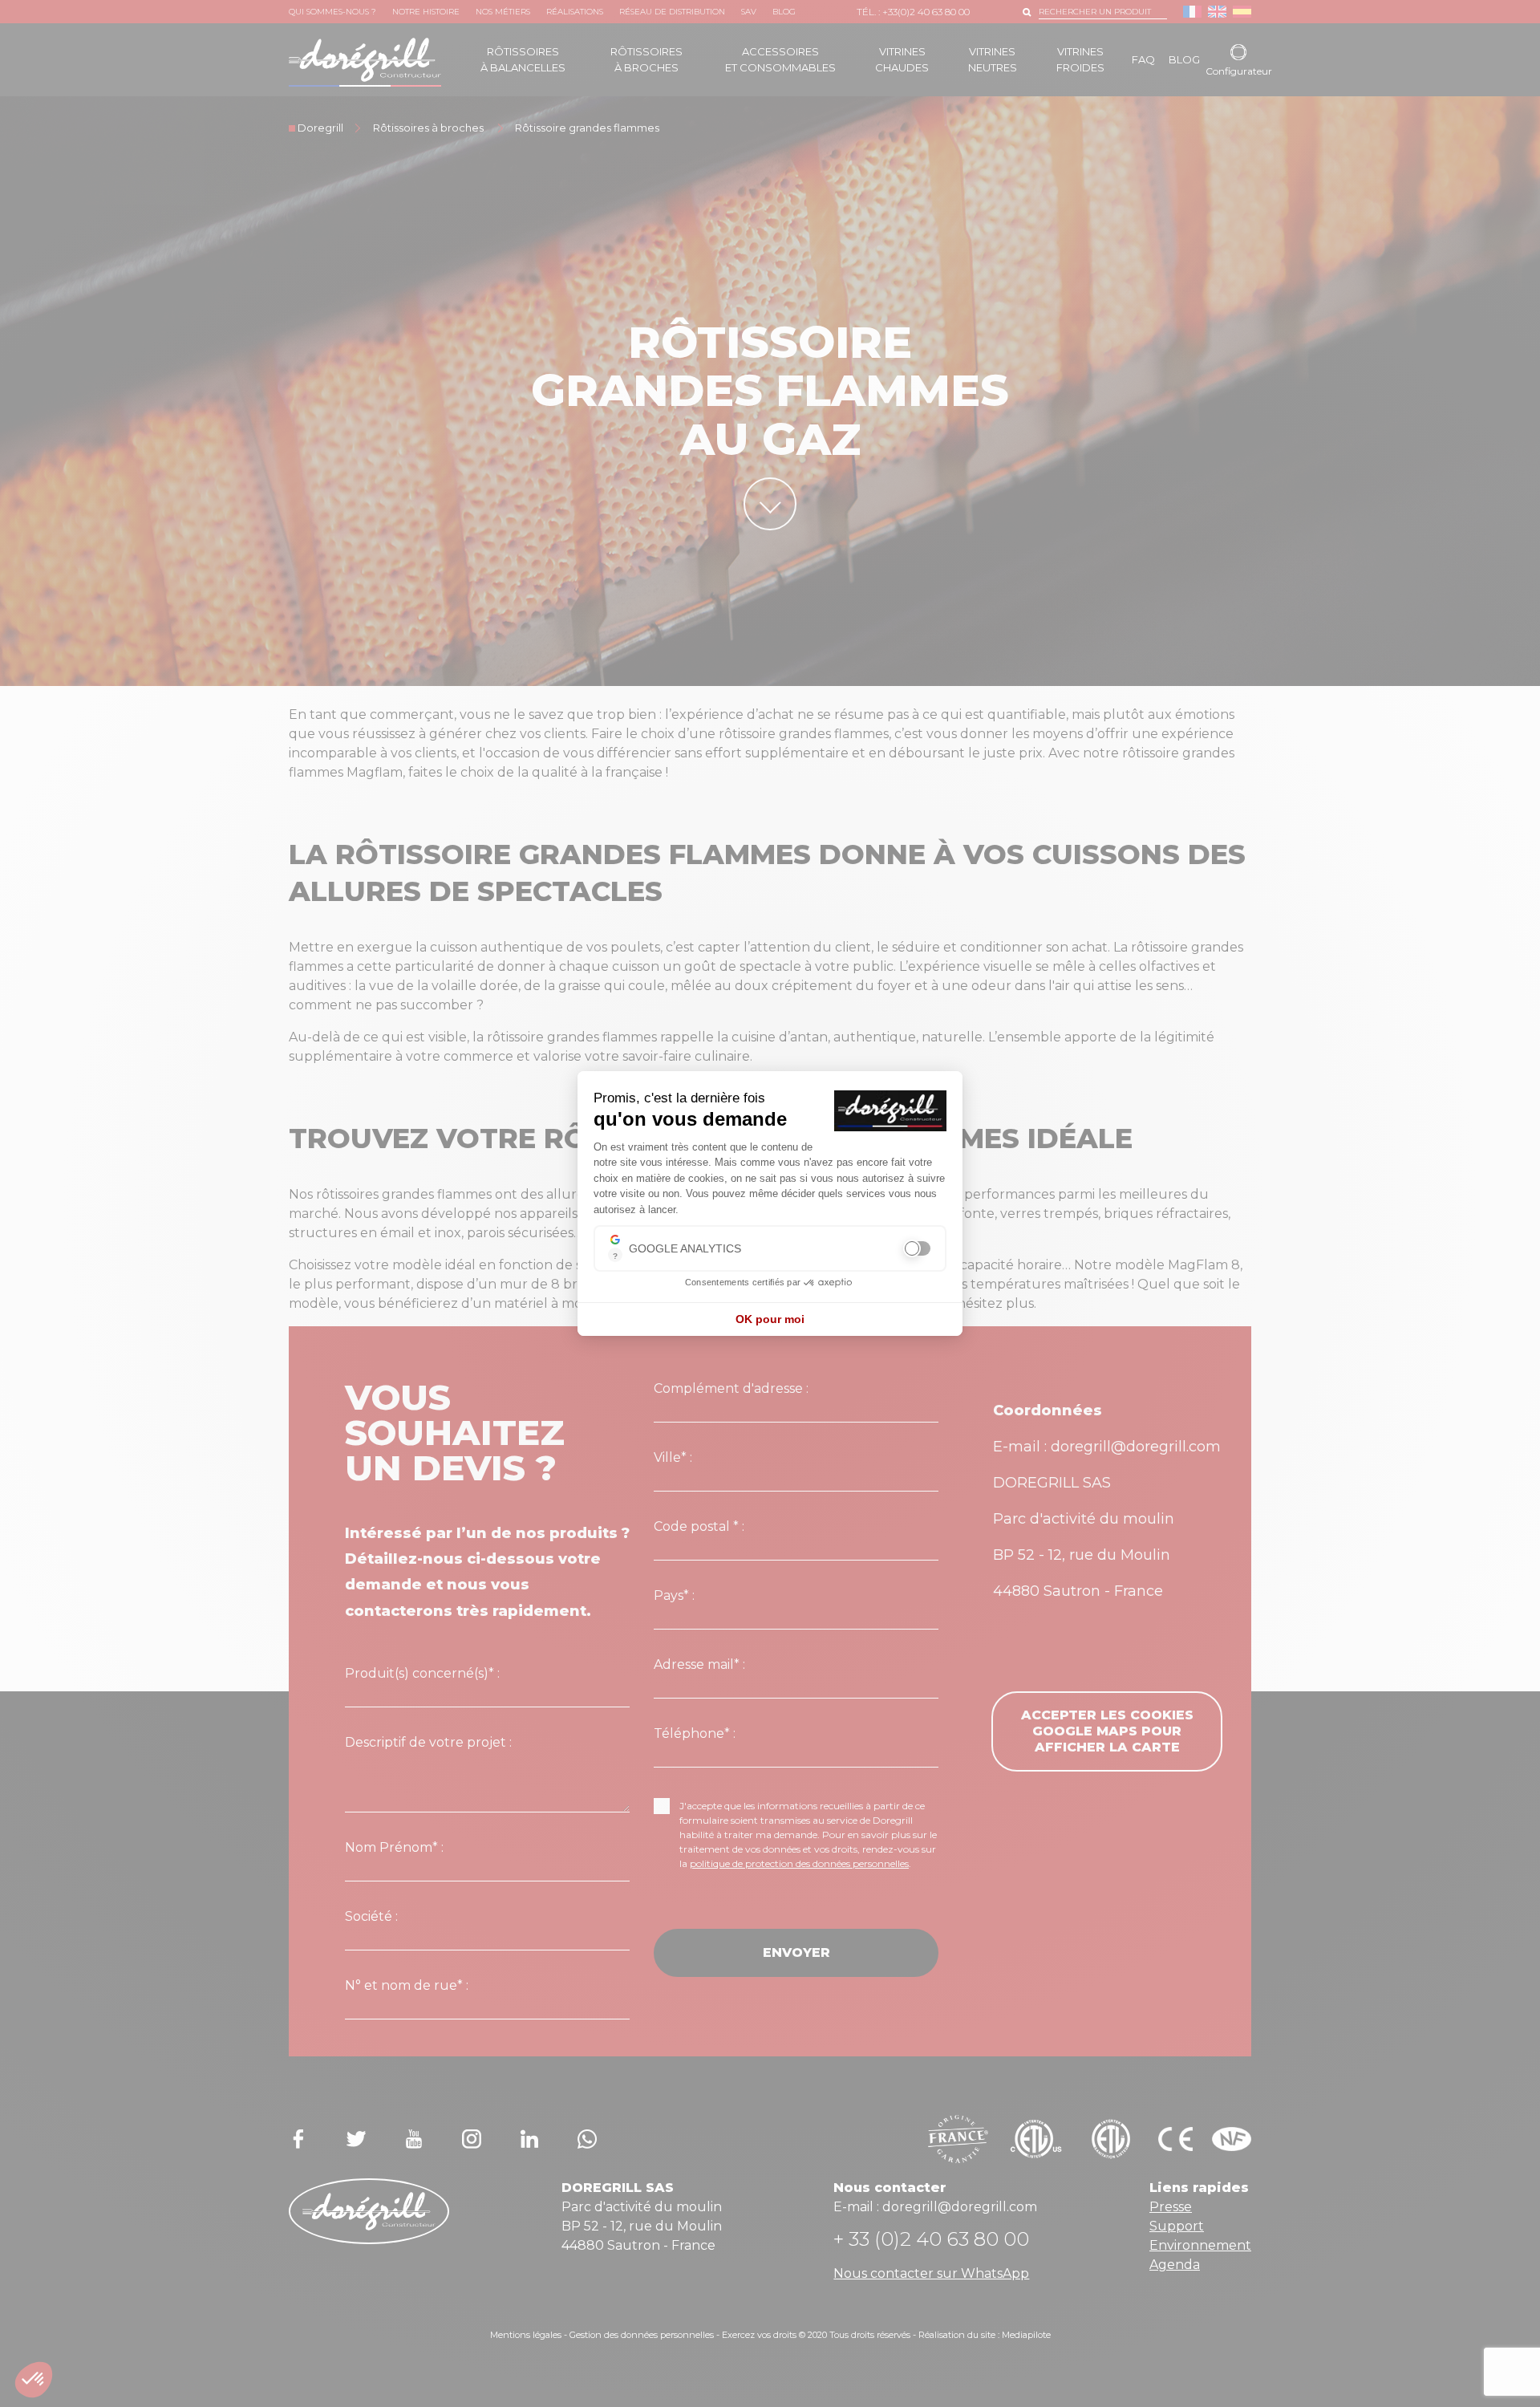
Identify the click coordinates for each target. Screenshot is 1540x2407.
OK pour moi (770, 1319)
